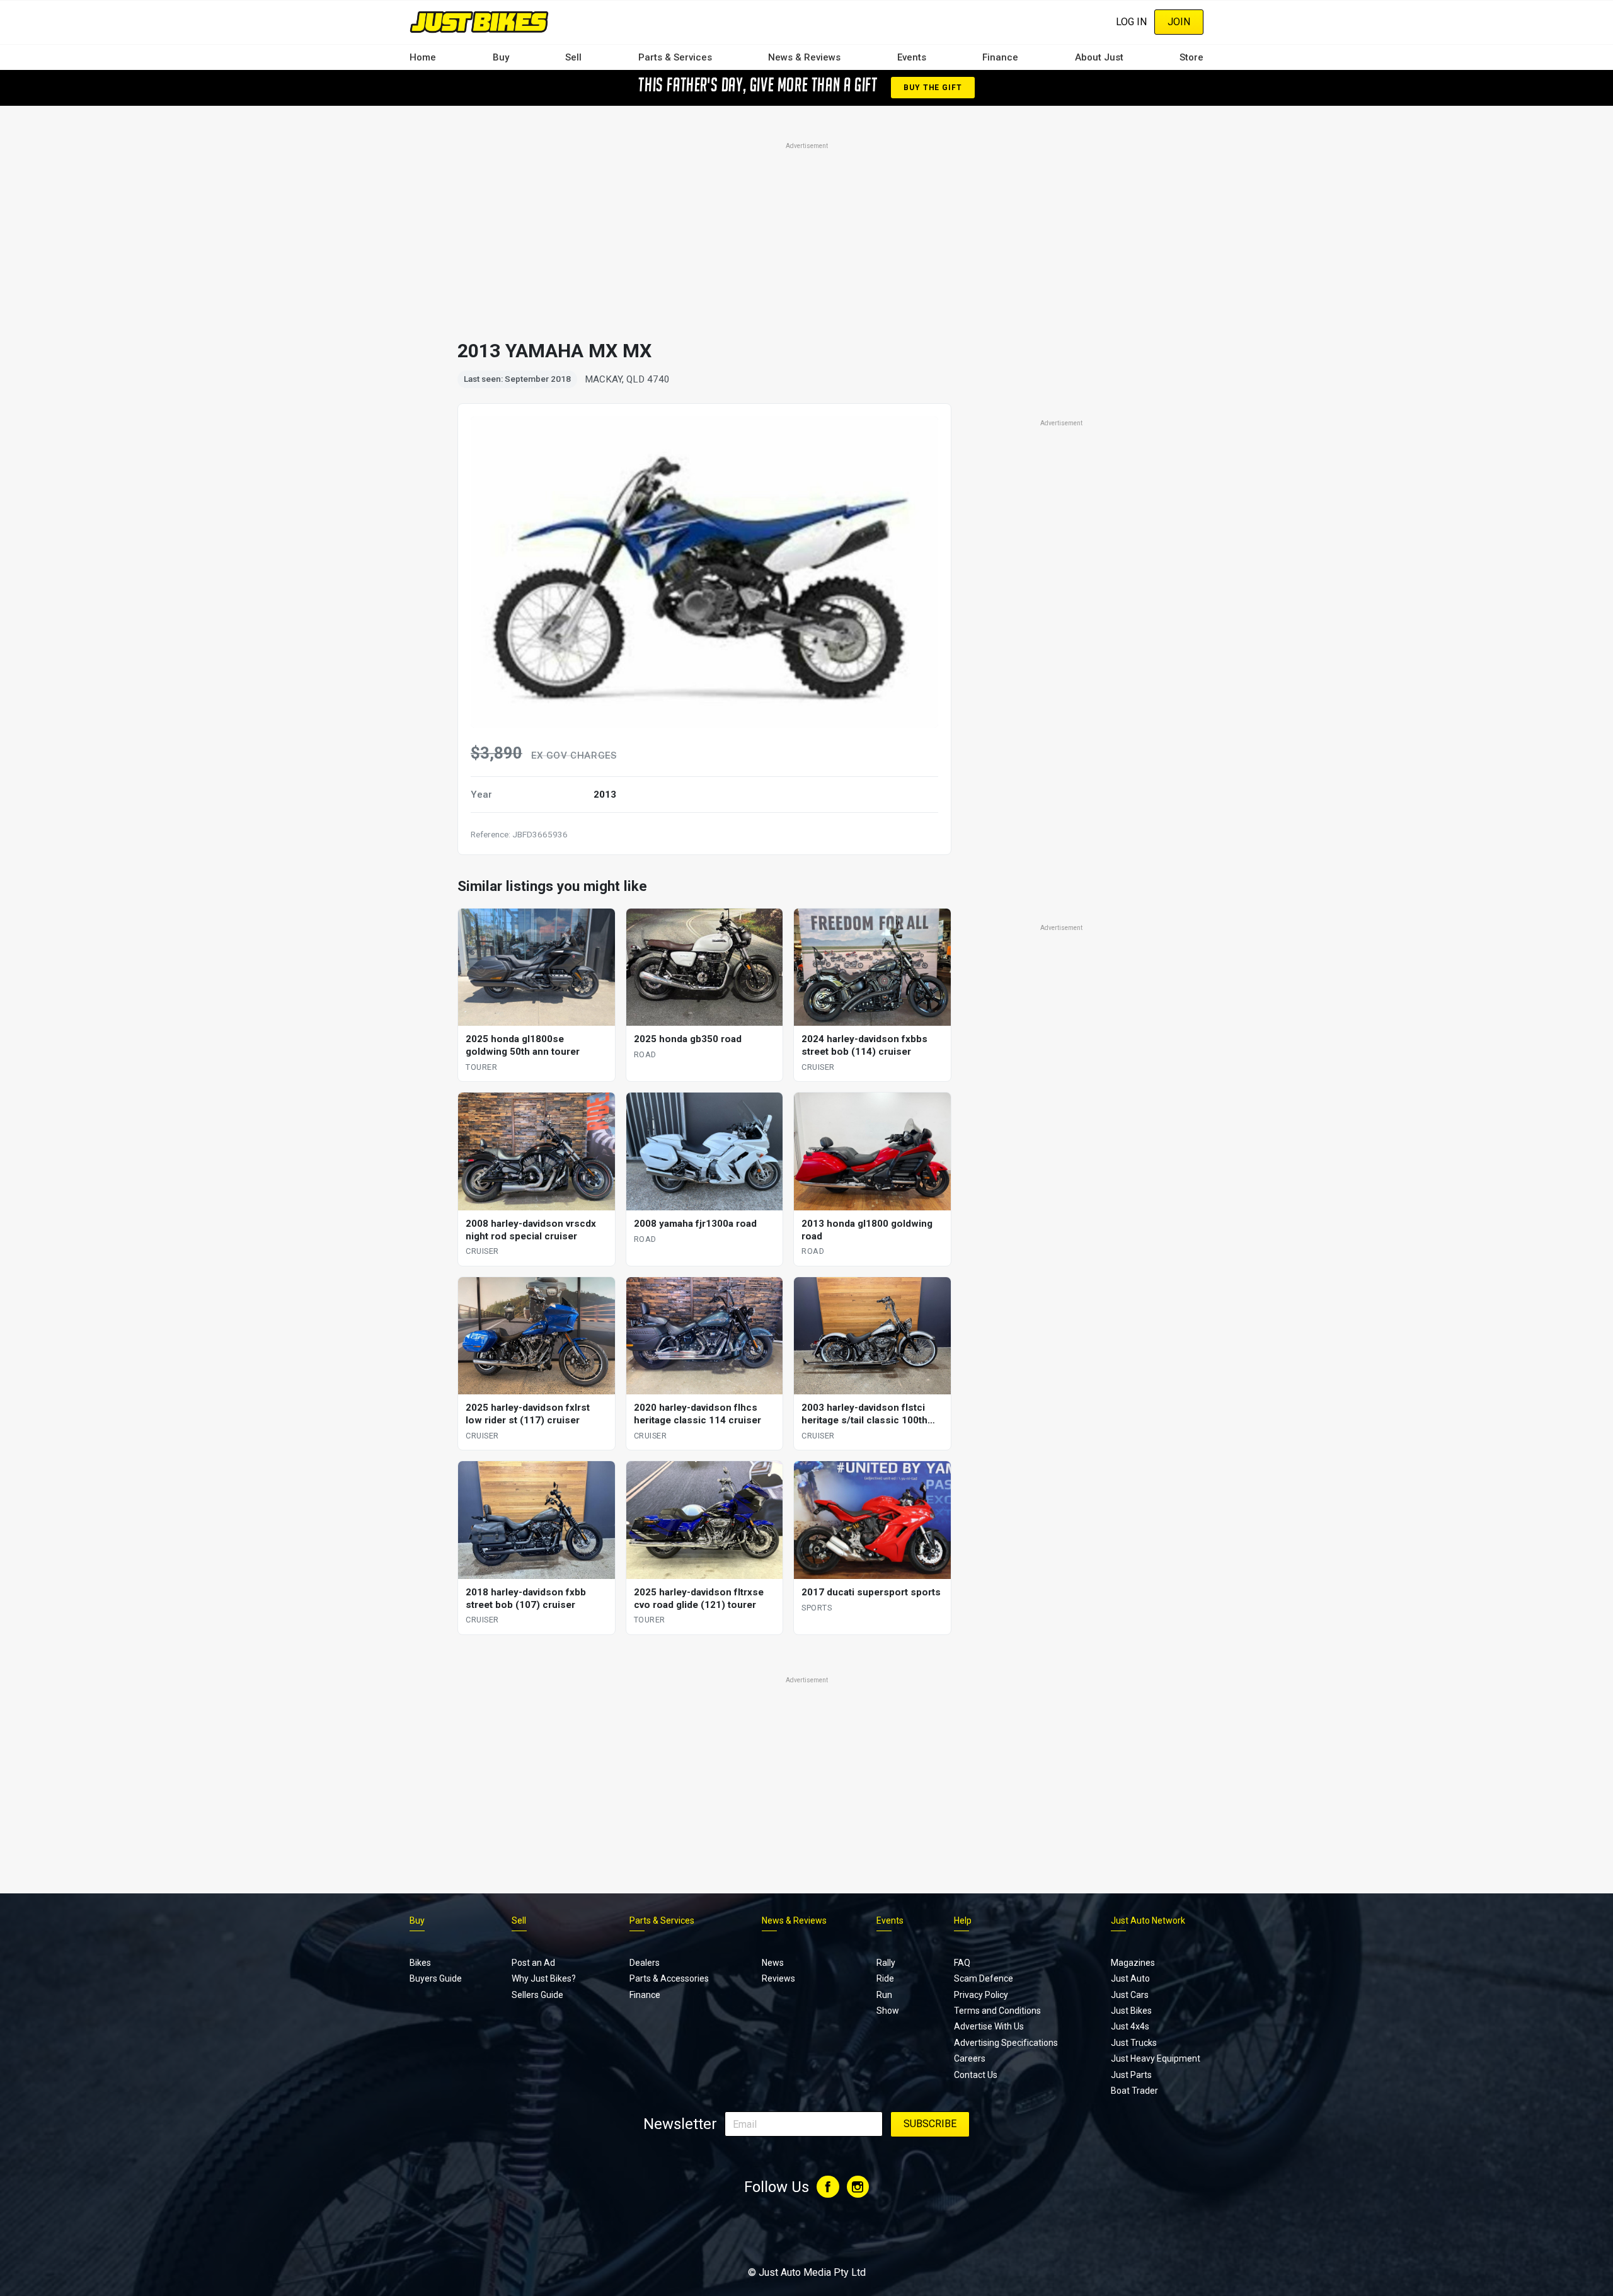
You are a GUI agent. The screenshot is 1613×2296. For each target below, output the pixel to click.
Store (1191, 57)
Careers (970, 2058)
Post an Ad (533, 1963)
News (773, 1963)
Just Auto (1130, 1978)
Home (423, 57)
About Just (1099, 57)
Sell (573, 57)
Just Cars (1130, 1995)
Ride (885, 1978)
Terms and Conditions (997, 2011)
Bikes (420, 1963)
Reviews (778, 1978)
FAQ (962, 1963)
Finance (1000, 57)
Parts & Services (675, 57)
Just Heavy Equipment (1156, 2058)
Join (1179, 22)
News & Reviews (804, 57)
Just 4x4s (1130, 2026)
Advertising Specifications (1006, 2043)
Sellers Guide (537, 1995)
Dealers (645, 1963)
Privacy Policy (981, 1995)
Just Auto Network (1148, 1920)
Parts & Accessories (669, 1978)
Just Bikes (1131, 2011)
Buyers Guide (436, 1978)
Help (963, 1920)
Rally (886, 1963)
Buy (501, 57)
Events (912, 57)
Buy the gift (933, 88)
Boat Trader (1134, 2091)
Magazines (1133, 1963)
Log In (1131, 22)
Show (888, 2011)
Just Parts (1131, 2075)
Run (884, 1995)
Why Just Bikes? (544, 1978)
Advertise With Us (989, 2026)
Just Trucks (1134, 2043)
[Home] (479, 22)
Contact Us (976, 2075)
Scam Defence (984, 1978)
